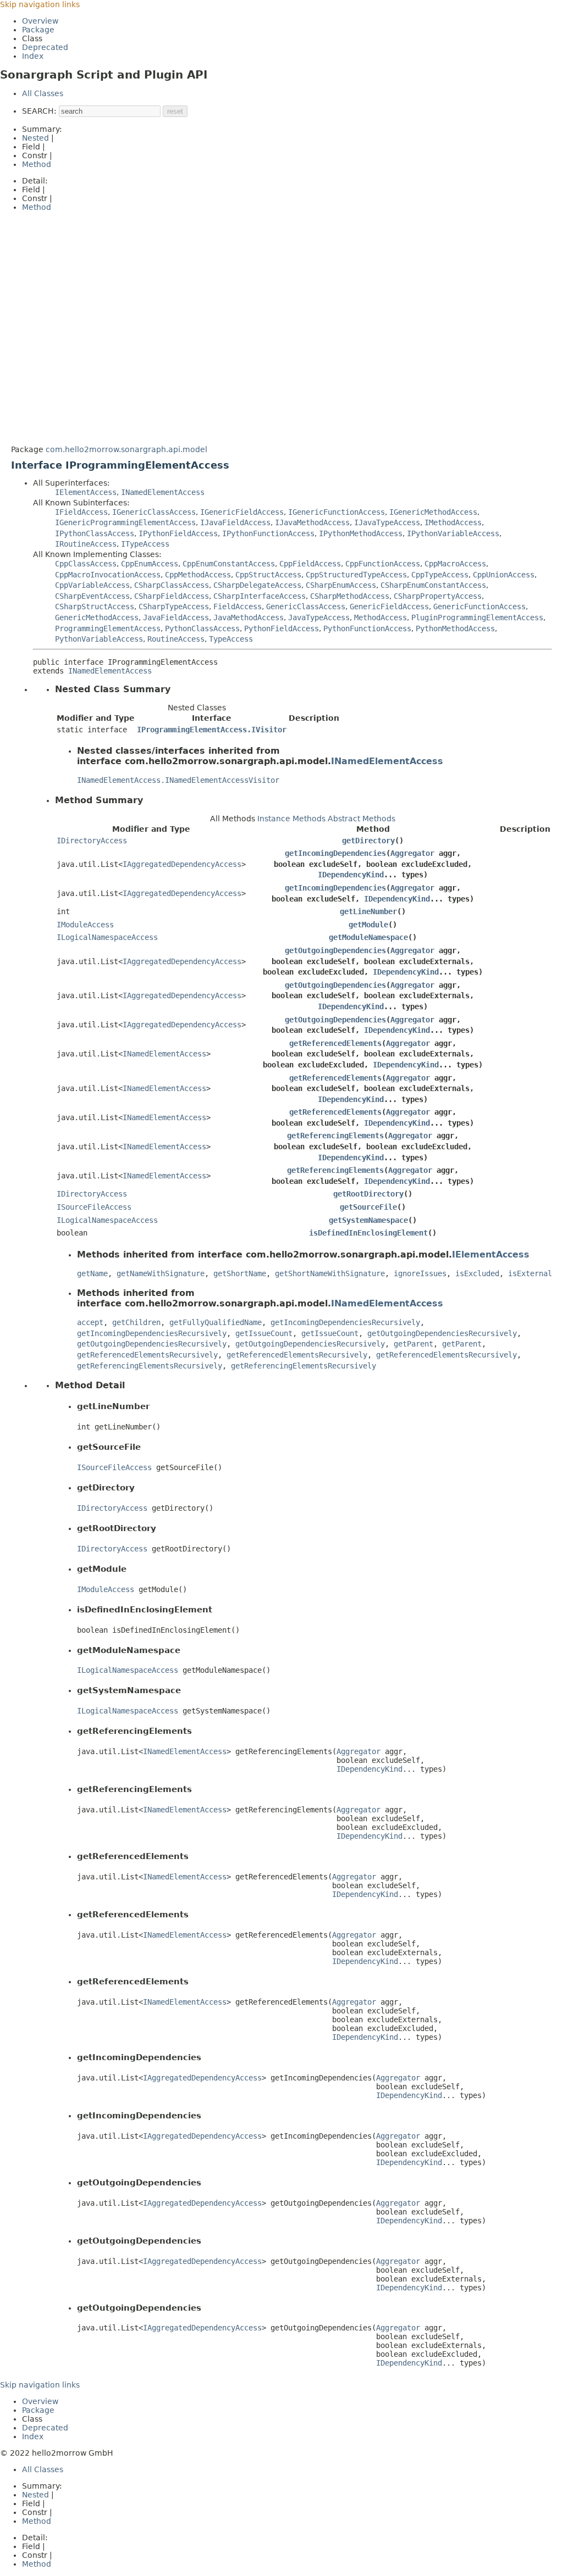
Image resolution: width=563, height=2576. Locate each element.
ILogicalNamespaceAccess (107, 937)
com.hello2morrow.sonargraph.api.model (126, 449)
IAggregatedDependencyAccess (182, 864)
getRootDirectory (368, 1194)
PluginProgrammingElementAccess (477, 617)
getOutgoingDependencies (335, 950)
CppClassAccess (86, 564)
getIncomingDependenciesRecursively (345, 1322)
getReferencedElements (335, 1043)
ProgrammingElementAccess (108, 628)
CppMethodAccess (198, 575)
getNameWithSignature (161, 1273)
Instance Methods (291, 819)
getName (92, 1273)
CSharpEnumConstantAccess (433, 585)
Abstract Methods (361, 819)
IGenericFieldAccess (242, 512)
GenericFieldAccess (389, 607)
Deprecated (45, 47)
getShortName (240, 1273)
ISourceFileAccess (94, 1207)
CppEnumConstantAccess (229, 564)
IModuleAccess (85, 925)
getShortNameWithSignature (330, 1273)
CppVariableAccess (92, 585)
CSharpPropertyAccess (438, 596)
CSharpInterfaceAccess (260, 596)
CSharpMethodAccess (350, 596)
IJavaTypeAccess (387, 522)
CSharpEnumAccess (341, 585)
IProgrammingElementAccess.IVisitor (212, 730)
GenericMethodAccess (97, 617)
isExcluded (477, 1273)
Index (33, 56)
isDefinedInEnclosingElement (368, 1233)
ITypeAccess (145, 544)
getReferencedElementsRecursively (147, 1355)
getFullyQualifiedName (216, 1322)
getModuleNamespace (368, 937)
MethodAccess (380, 617)
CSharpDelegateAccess (257, 585)
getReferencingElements (335, 1136)
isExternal (530, 1273)
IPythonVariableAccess (453, 533)
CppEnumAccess (150, 564)
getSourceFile (368, 1207)
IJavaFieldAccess (235, 522)
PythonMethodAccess (455, 628)
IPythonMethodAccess (361, 533)
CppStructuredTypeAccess (356, 575)
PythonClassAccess (202, 628)
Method (37, 164)
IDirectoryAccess (92, 841)
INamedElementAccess (163, 492)
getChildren (136, 1322)
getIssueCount (264, 1333)
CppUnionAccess (504, 575)
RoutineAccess (176, 639)
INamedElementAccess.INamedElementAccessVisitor (178, 780)
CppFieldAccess (310, 564)
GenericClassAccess (306, 607)
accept (90, 1322)
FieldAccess (238, 607)
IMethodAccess (453, 522)
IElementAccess (86, 492)
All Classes (43, 93)
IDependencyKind (351, 875)
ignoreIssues (420, 1273)
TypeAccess (231, 639)
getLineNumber (368, 911)
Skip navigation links (40, 4)
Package (38, 30)
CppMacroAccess (455, 564)
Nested (35, 138)
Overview (40, 21)
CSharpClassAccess (172, 585)
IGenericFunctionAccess (336, 512)
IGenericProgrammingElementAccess (125, 522)
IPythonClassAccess (95, 533)
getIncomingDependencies (335, 853)
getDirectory (368, 841)
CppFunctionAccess (383, 564)
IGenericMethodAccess (433, 512)
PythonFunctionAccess (367, 628)
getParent (413, 1344)
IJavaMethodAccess (312, 522)
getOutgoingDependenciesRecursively (442, 1333)
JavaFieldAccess (176, 617)
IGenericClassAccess (154, 512)
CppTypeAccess (440, 575)
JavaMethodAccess (249, 617)
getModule (368, 925)
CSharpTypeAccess (174, 607)
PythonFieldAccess (281, 628)
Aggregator (412, 853)
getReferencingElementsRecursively (150, 1366)
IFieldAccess (81, 512)
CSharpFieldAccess (172, 596)
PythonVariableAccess (99, 639)
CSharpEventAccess (92, 596)
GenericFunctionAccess (479, 607)
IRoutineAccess (86, 544)
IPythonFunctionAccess (268, 533)
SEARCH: (39, 111)
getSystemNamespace (368, 1220)
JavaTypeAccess (319, 617)
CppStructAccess (268, 575)
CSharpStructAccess (95, 607)
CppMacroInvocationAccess (108, 575)
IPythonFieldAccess (178, 533)
